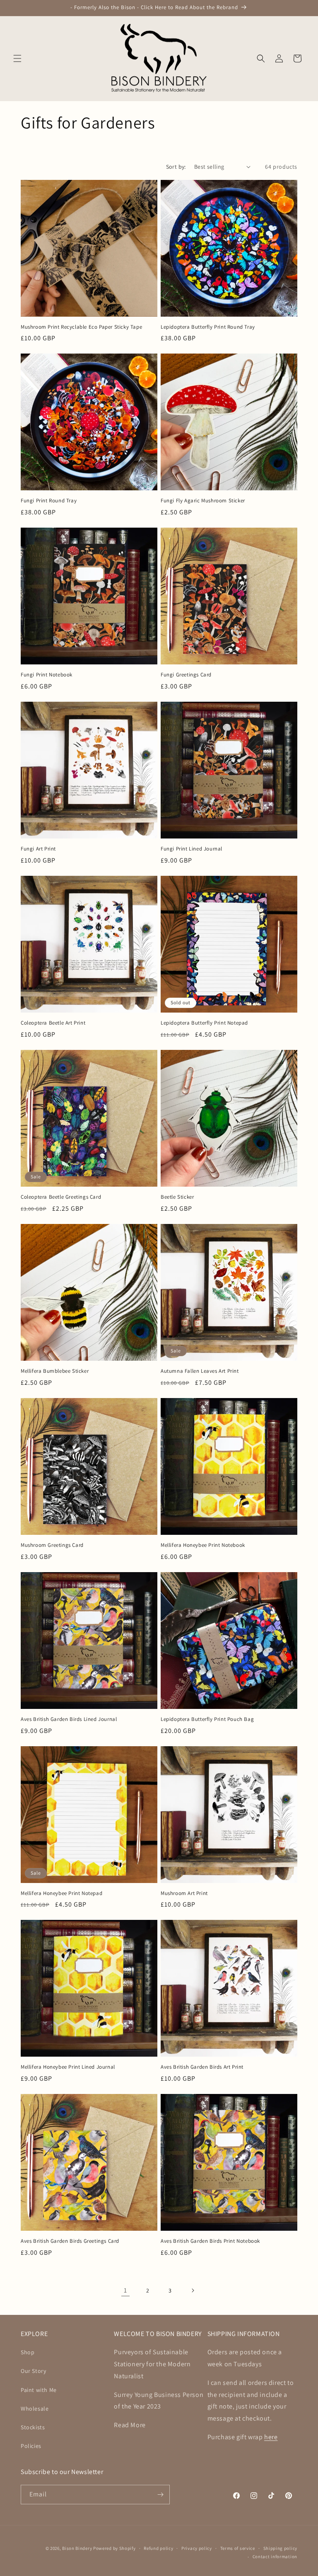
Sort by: (176, 167)
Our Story (33, 2371)
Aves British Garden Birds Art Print (202, 2067)
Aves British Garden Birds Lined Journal (69, 1719)
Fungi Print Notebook (47, 675)
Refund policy (158, 2548)
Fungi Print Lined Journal (192, 849)
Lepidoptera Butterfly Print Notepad (204, 1023)
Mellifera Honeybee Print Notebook (203, 1545)
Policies (31, 2446)
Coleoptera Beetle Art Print (53, 1023)
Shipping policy (281, 2548)
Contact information (275, 2557)
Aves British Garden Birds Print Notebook (210, 2241)
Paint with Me (39, 2390)
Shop (28, 2352)
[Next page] (193, 2290)
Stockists (33, 2427)
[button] (17, 58)
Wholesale (35, 2409)
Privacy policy (197, 2548)
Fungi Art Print (38, 849)
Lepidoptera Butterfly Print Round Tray (208, 327)
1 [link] (125, 2290)
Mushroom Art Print (184, 1893)
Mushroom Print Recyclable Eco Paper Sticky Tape (81, 327)
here (271, 2437)
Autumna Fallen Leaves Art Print (200, 1371)
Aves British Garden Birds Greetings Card (70, 2241)
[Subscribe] (160, 2495)
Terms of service (238, 2548)
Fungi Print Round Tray (49, 501)
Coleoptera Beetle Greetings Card (61, 1197)
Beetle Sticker (177, 1197)
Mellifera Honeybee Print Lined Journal (68, 2067)
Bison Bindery (77, 2548)
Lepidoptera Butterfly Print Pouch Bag (207, 1719)
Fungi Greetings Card (186, 675)
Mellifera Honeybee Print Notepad (61, 1893)
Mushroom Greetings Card (52, 1545)
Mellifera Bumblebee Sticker (55, 1371)
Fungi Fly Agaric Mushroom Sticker (203, 501)
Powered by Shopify (114, 2548)
